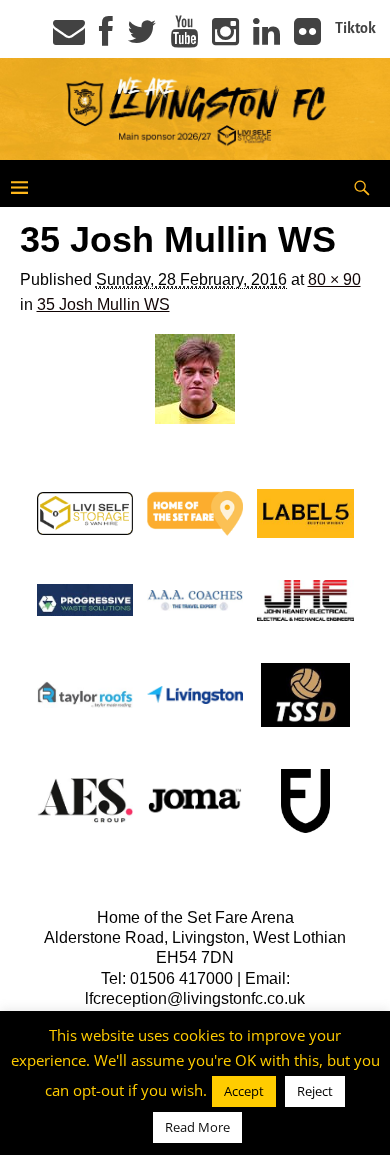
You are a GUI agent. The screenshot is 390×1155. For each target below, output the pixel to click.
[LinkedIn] (266, 38)
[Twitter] (142, 38)
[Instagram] (225, 38)
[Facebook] (106, 38)
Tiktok (355, 28)
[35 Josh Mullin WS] (195, 379)
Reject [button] (315, 1091)
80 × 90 (334, 279)
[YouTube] (184, 38)
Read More (197, 1127)
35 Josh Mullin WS (103, 304)
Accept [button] (244, 1091)
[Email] (69, 38)
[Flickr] (307, 38)
